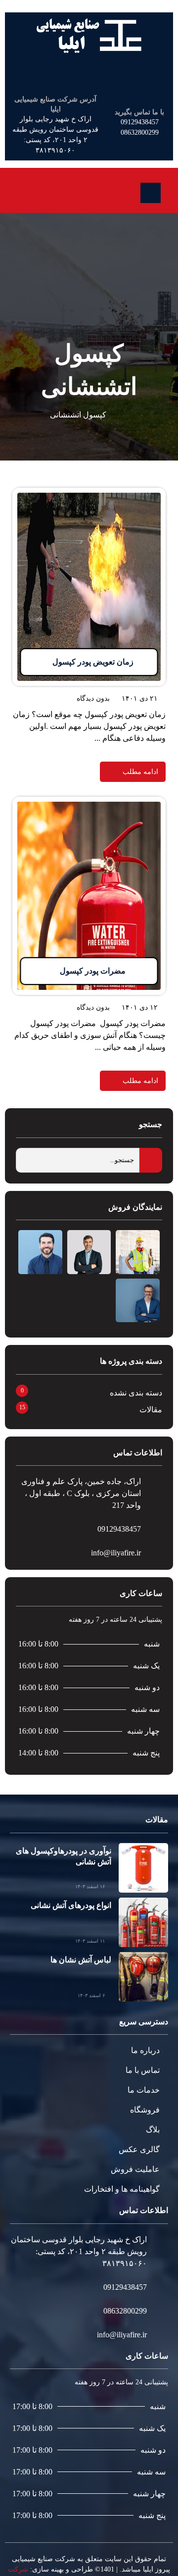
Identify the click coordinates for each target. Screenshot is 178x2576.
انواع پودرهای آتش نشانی (71, 1905)
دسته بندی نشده (136, 1393)
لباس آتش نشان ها (81, 1960)
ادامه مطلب (146, 493)
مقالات (151, 1410)
